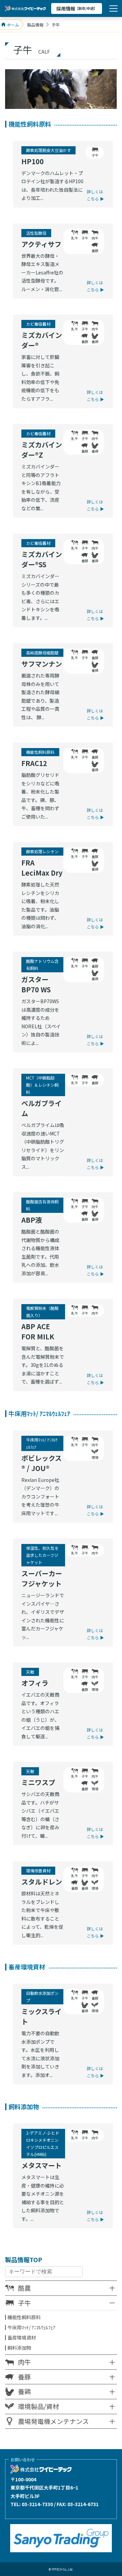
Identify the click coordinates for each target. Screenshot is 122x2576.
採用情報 (77, 8)
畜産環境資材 (22, 2338)
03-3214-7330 (37, 2504)
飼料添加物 (19, 2348)
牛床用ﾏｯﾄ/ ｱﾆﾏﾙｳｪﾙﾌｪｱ (31, 2327)
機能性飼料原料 (24, 2317)
